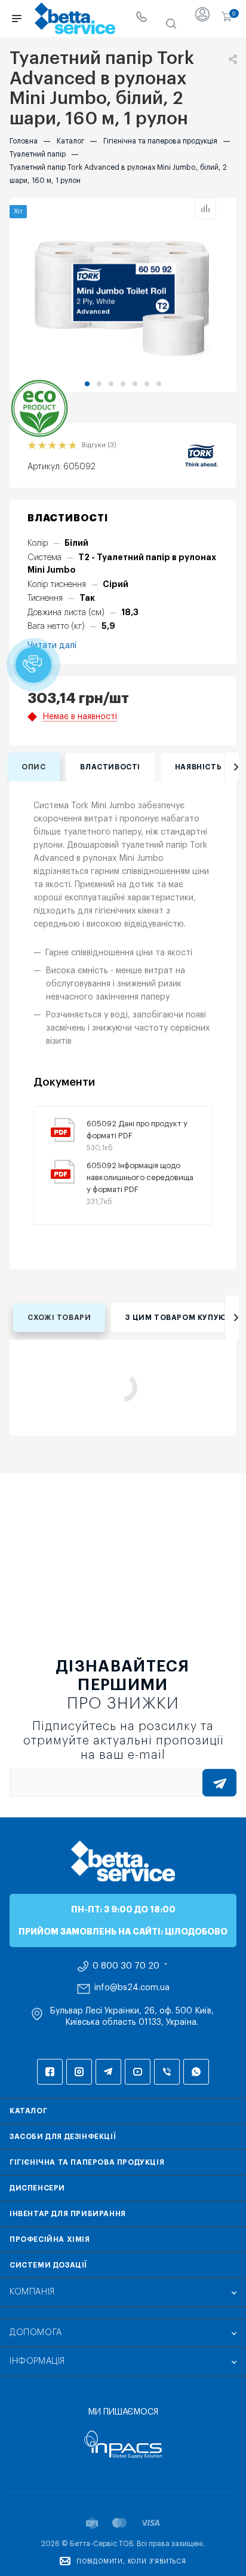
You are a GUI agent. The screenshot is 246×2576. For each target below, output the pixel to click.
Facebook (50, 2072)
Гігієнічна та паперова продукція (87, 2162)
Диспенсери (37, 2188)
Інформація (37, 2361)
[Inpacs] (123, 2444)
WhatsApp (196, 2072)
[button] (87, 384)
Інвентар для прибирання (68, 2214)
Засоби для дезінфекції (63, 2137)
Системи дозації (48, 2265)
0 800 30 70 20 (126, 1966)
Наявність (198, 767)
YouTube (138, 2072)
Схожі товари (59, 1318)
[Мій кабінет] (202, 19)
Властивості (110, 767)
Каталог (28, 2111)
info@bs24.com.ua (132, 1988)
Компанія (32, 2292)
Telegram (108, 2072)
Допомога (36, 2333)
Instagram (79, 2072)
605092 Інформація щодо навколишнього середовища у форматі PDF (140, 1177)
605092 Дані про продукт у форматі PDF (137, 1130)
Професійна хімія (50, 2239)
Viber (167, 2072)
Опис (33, 767)
